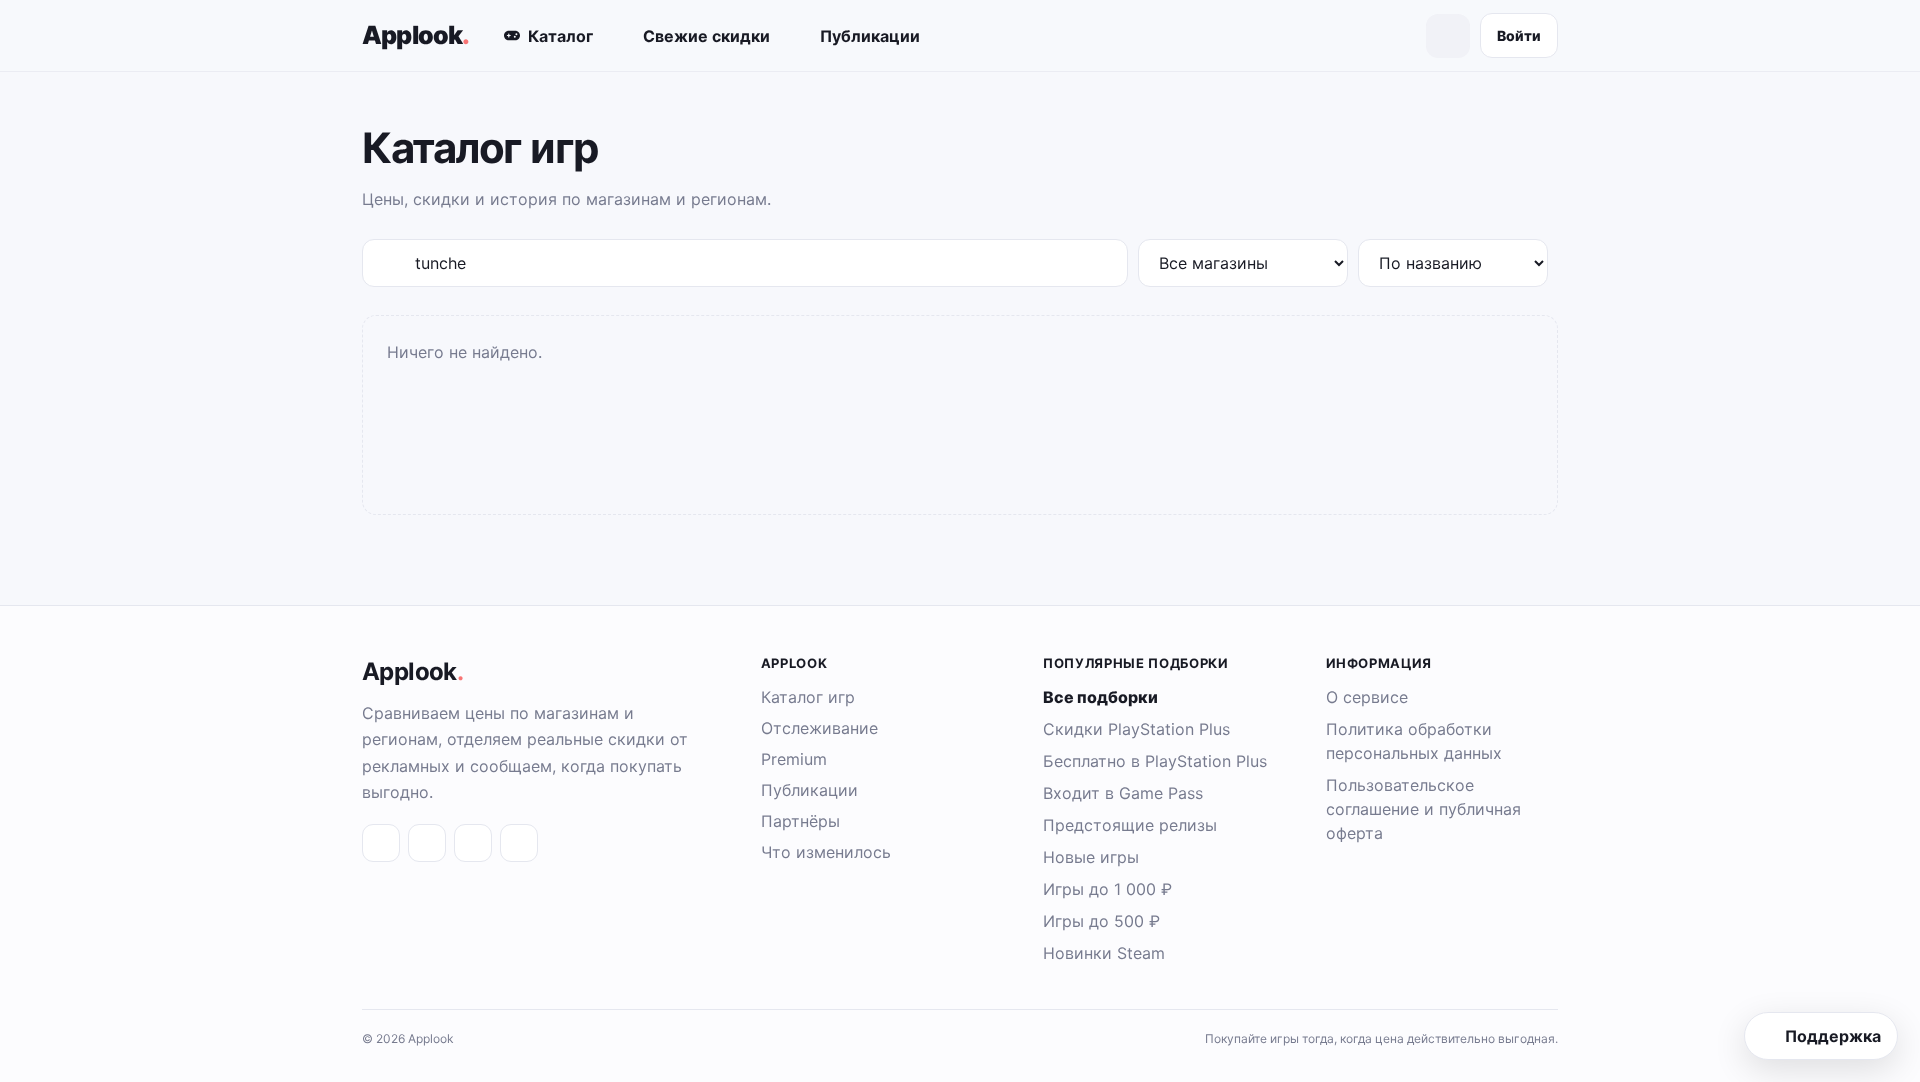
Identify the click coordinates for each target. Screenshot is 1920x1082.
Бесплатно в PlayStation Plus (1155, 761)
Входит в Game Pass (1123, 793)
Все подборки (1100, 697)
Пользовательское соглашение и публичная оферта (1423, 809)
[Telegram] (427, 843)
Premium (794, 759)
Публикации (870, 36)
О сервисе (1367, 697)
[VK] (381, 843)
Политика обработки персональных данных (1414, 741)
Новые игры (1091, 857)
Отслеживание (819, 728)
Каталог (560, 36)
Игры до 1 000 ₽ (1107, 889)
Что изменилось (826, 852)
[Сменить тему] (1448, 36)
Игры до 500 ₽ (1101, 921)
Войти (1519, 35)
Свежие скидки (706, 36)
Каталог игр (808, 697)
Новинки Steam (1104, 953)
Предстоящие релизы (1130, 825)
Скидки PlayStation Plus (1136, 729)
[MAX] (473, 843)
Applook (416, 35)
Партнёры (800, 821)
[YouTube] (519, 843)
